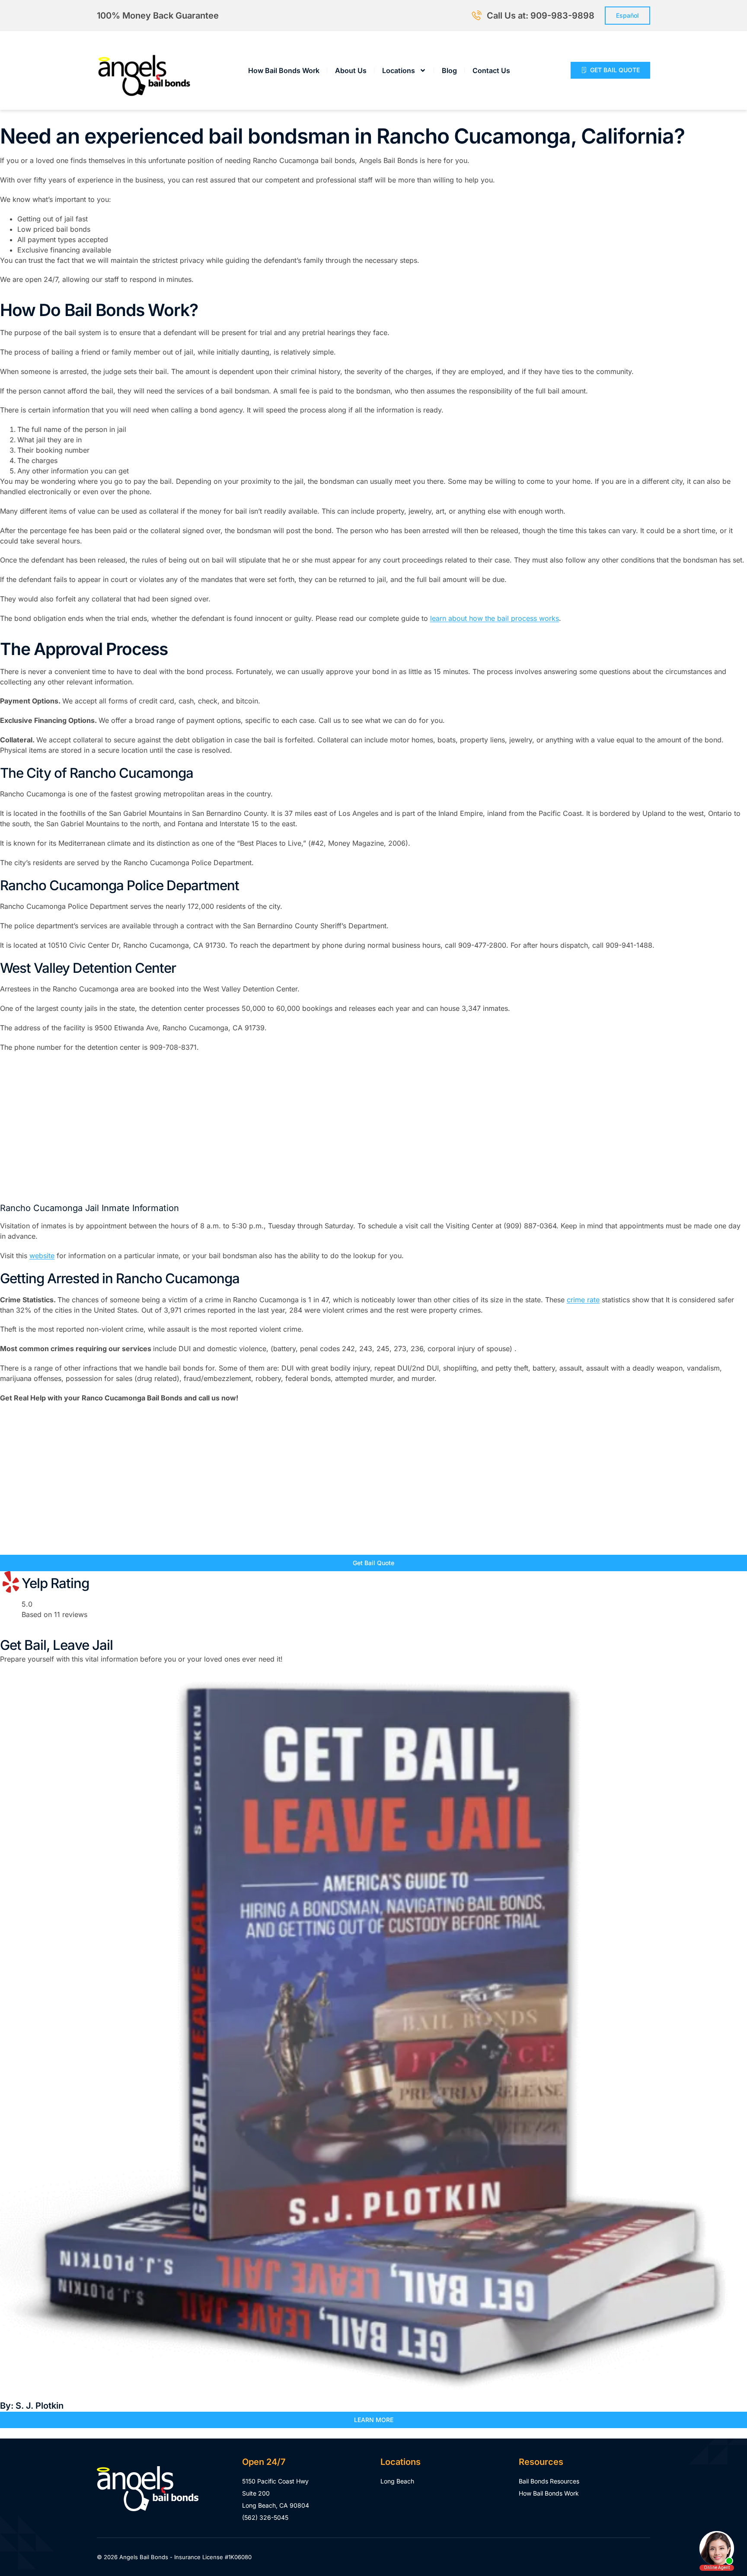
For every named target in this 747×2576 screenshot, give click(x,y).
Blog (449, 70)
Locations (399, 70)
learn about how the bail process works (495, 618)
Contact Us (491, 70)
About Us (351, 70)
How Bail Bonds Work (284, 70)
